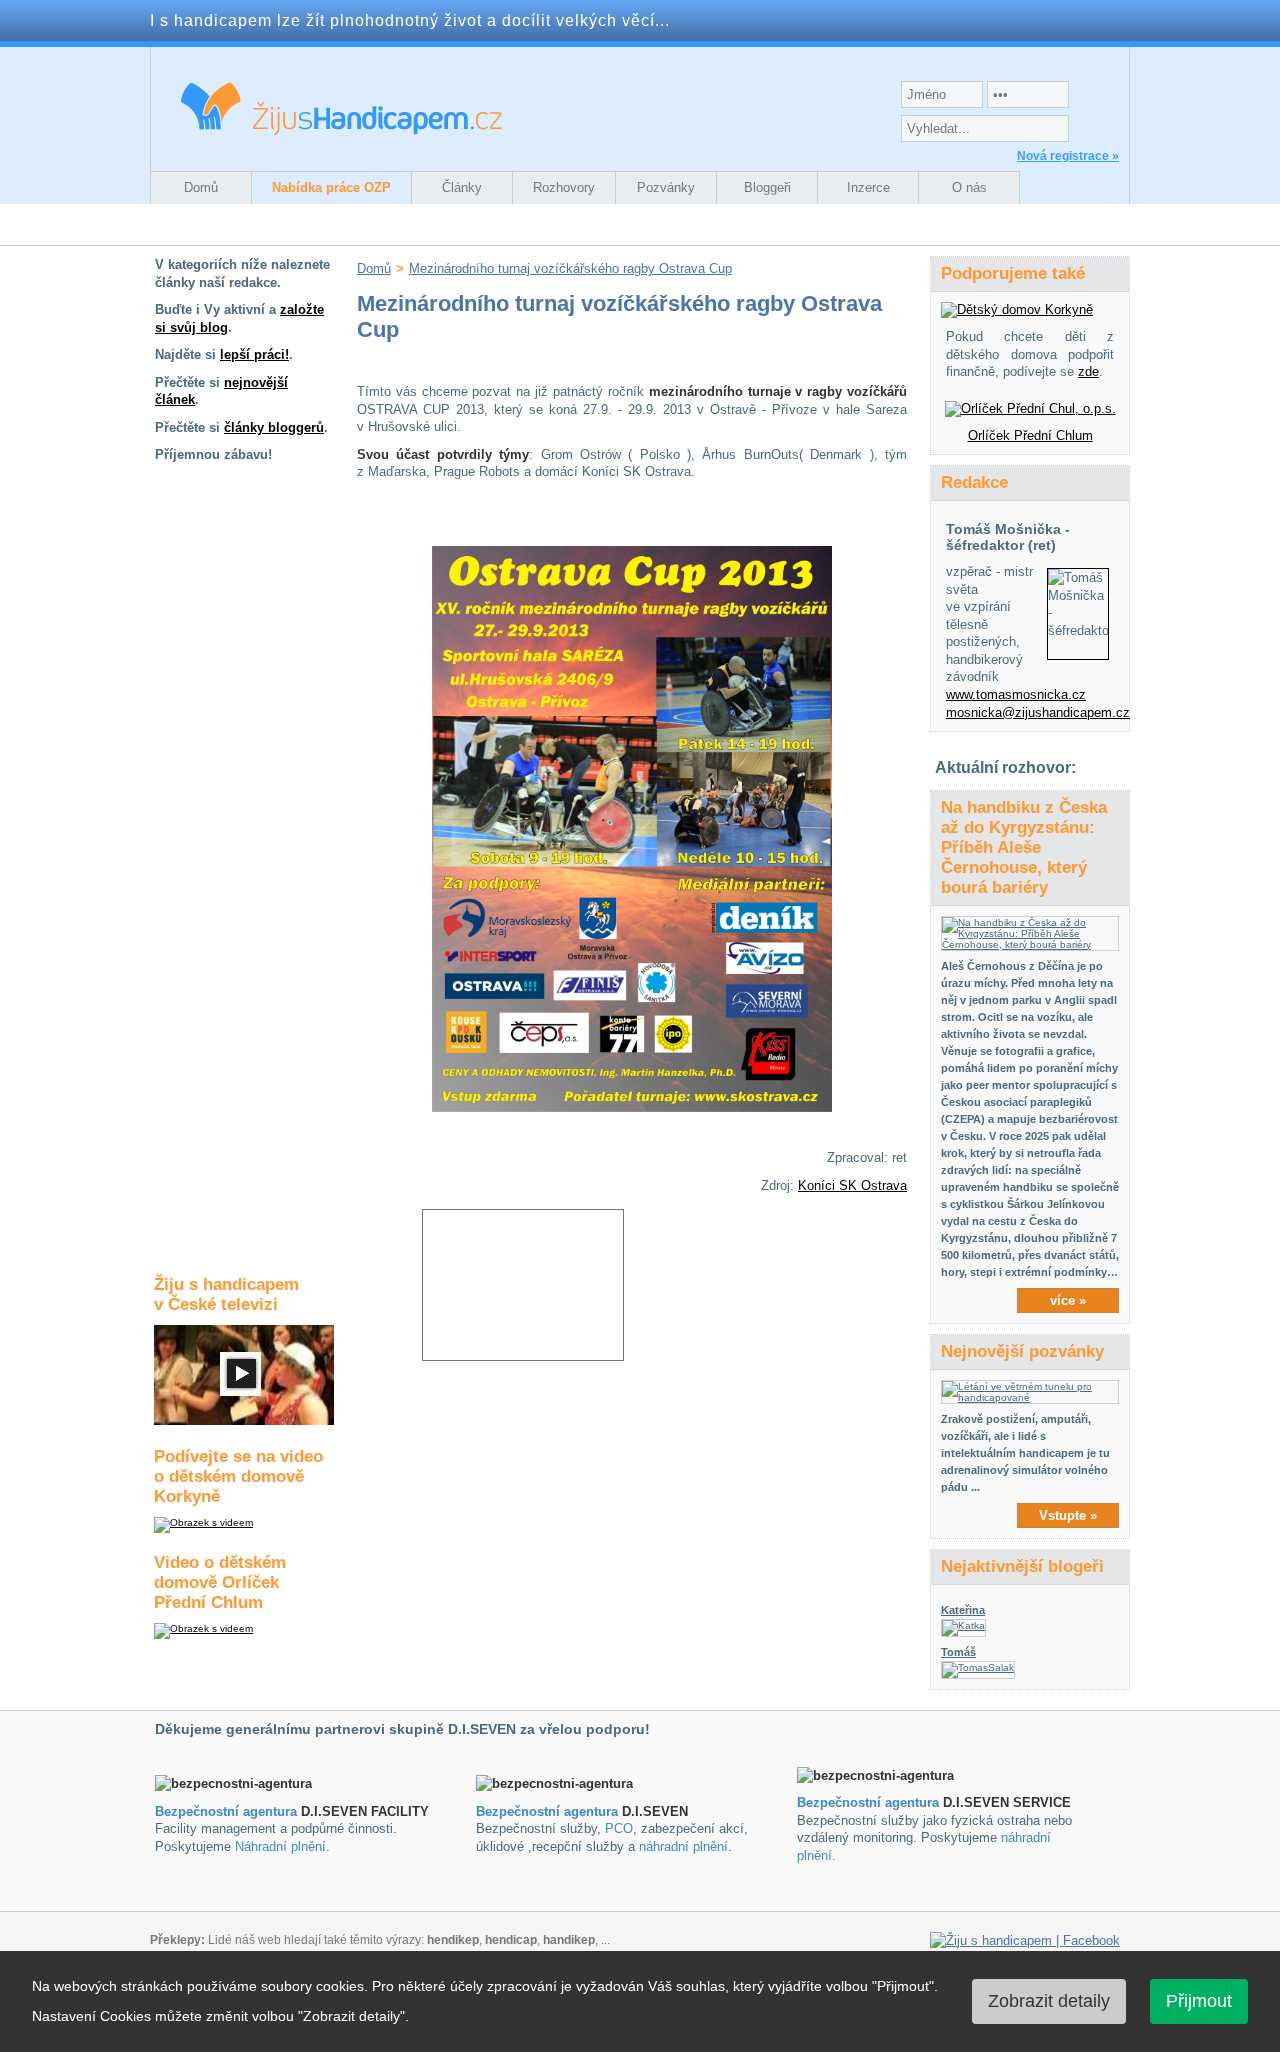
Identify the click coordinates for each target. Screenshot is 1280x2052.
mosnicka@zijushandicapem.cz (1038, 712)
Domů (201, 187)
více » (1068, 1300)
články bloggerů (274, 427)
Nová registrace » (1068, 156)
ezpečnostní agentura (551, 1811)
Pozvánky (666, 187)
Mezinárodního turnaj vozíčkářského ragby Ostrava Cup (570, 268)
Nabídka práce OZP (331, 187)
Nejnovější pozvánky (1022, 1351)
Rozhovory (564, 187)
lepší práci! (254, 354)
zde (1088, 371)
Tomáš (958, 1652)
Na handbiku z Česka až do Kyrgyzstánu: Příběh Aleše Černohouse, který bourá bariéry (1024, 847)
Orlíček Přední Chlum (1030, 435)
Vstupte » (1068, 1515)
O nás (969, 187)
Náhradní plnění (280, 1846)
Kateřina (963, 1610)
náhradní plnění (683, 1846)
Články (462, 187)
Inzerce (868, 187)
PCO (619, 1828)
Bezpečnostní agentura (226, 1811)
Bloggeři (767, 187)
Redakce (974, 482)
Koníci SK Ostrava (852, 1185)
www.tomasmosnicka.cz (1016, 694)
